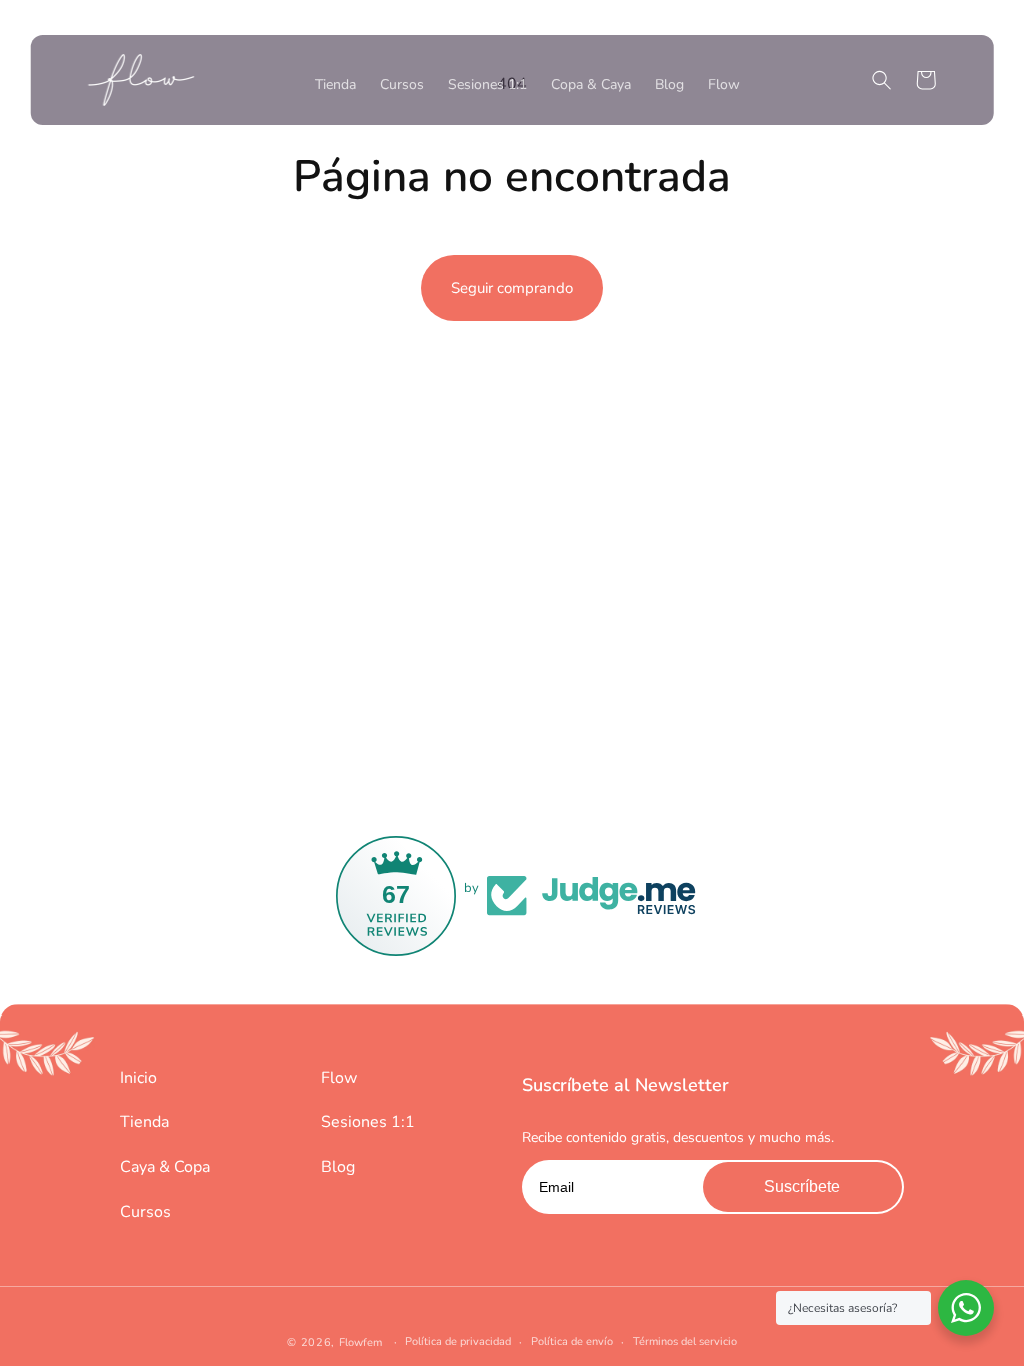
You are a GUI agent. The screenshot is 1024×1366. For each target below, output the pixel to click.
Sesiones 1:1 (368, 1122)
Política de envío (572, 1341)
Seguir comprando (512, 288)
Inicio (138, 1078)
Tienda (144, 1122)
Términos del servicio (685, 1341)
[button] (881, 80)
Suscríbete (802, 1186)
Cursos (145, 1212)
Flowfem (360, 1342)
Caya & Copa (165, 1167)
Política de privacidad (458, 1341)
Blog (338, 1167)
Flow (339, 1078)
